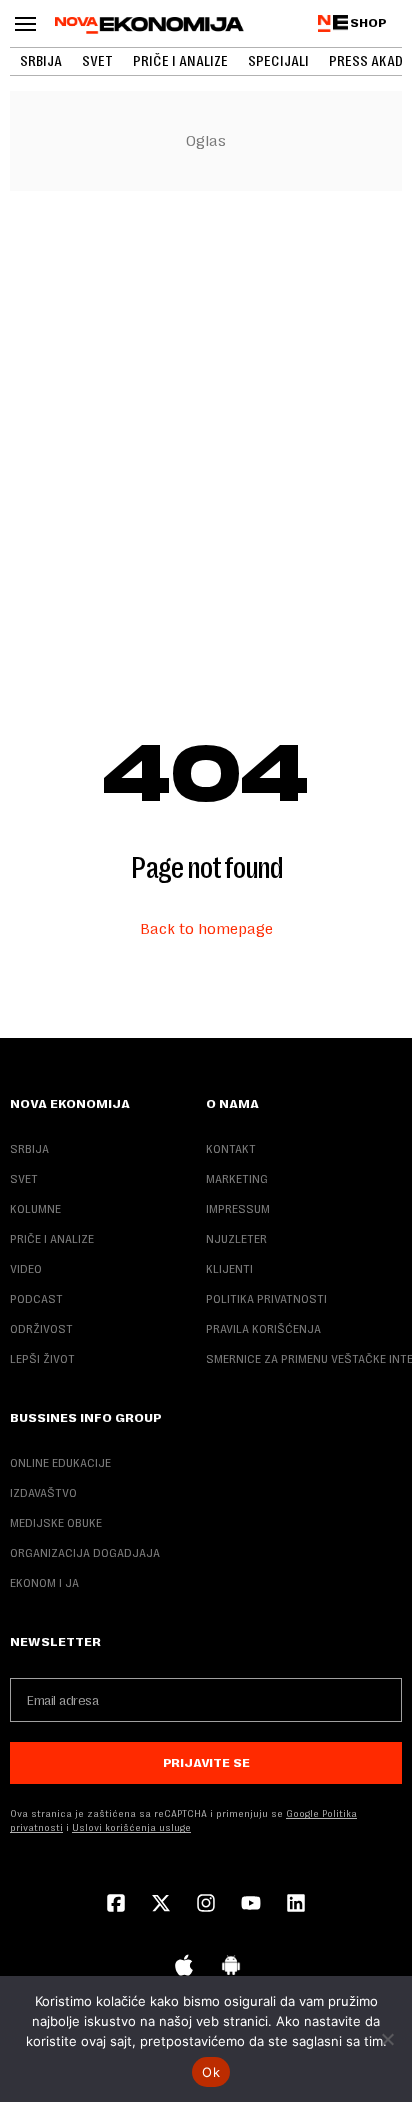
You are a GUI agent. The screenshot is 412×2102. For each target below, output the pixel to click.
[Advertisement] (206, 421)
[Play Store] (231, 1967)
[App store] (184, 1967)
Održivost (41, 1329)
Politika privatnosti (266, 1299)
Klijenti (229, 1269)
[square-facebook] (116, 1905)
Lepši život (42, 1359)
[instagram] (206, 1905)
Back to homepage (206, 928)
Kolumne (35, 1209)
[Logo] (149, 25)
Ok (211, 2072)
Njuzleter (236, 1239)
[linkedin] (296, 1905)
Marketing (237, 1179)
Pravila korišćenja (263, 1329)
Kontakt (231, 1149)
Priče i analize (180, 61)
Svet (97, 61)
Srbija (41, 61)
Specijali (278, 61)
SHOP (368, 23)
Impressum (238, 1209)
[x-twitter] (161, 1905)
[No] (387, 2039)
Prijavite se (206, 1763)
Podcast (36, 1299)
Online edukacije (60, 1463)
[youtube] (251, 1905)
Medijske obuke (56, 1523)
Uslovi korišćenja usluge (131, 1827)
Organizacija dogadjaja (85, 1553)
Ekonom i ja (44, 1583)
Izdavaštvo (43, 1493)
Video (26, 1269)
